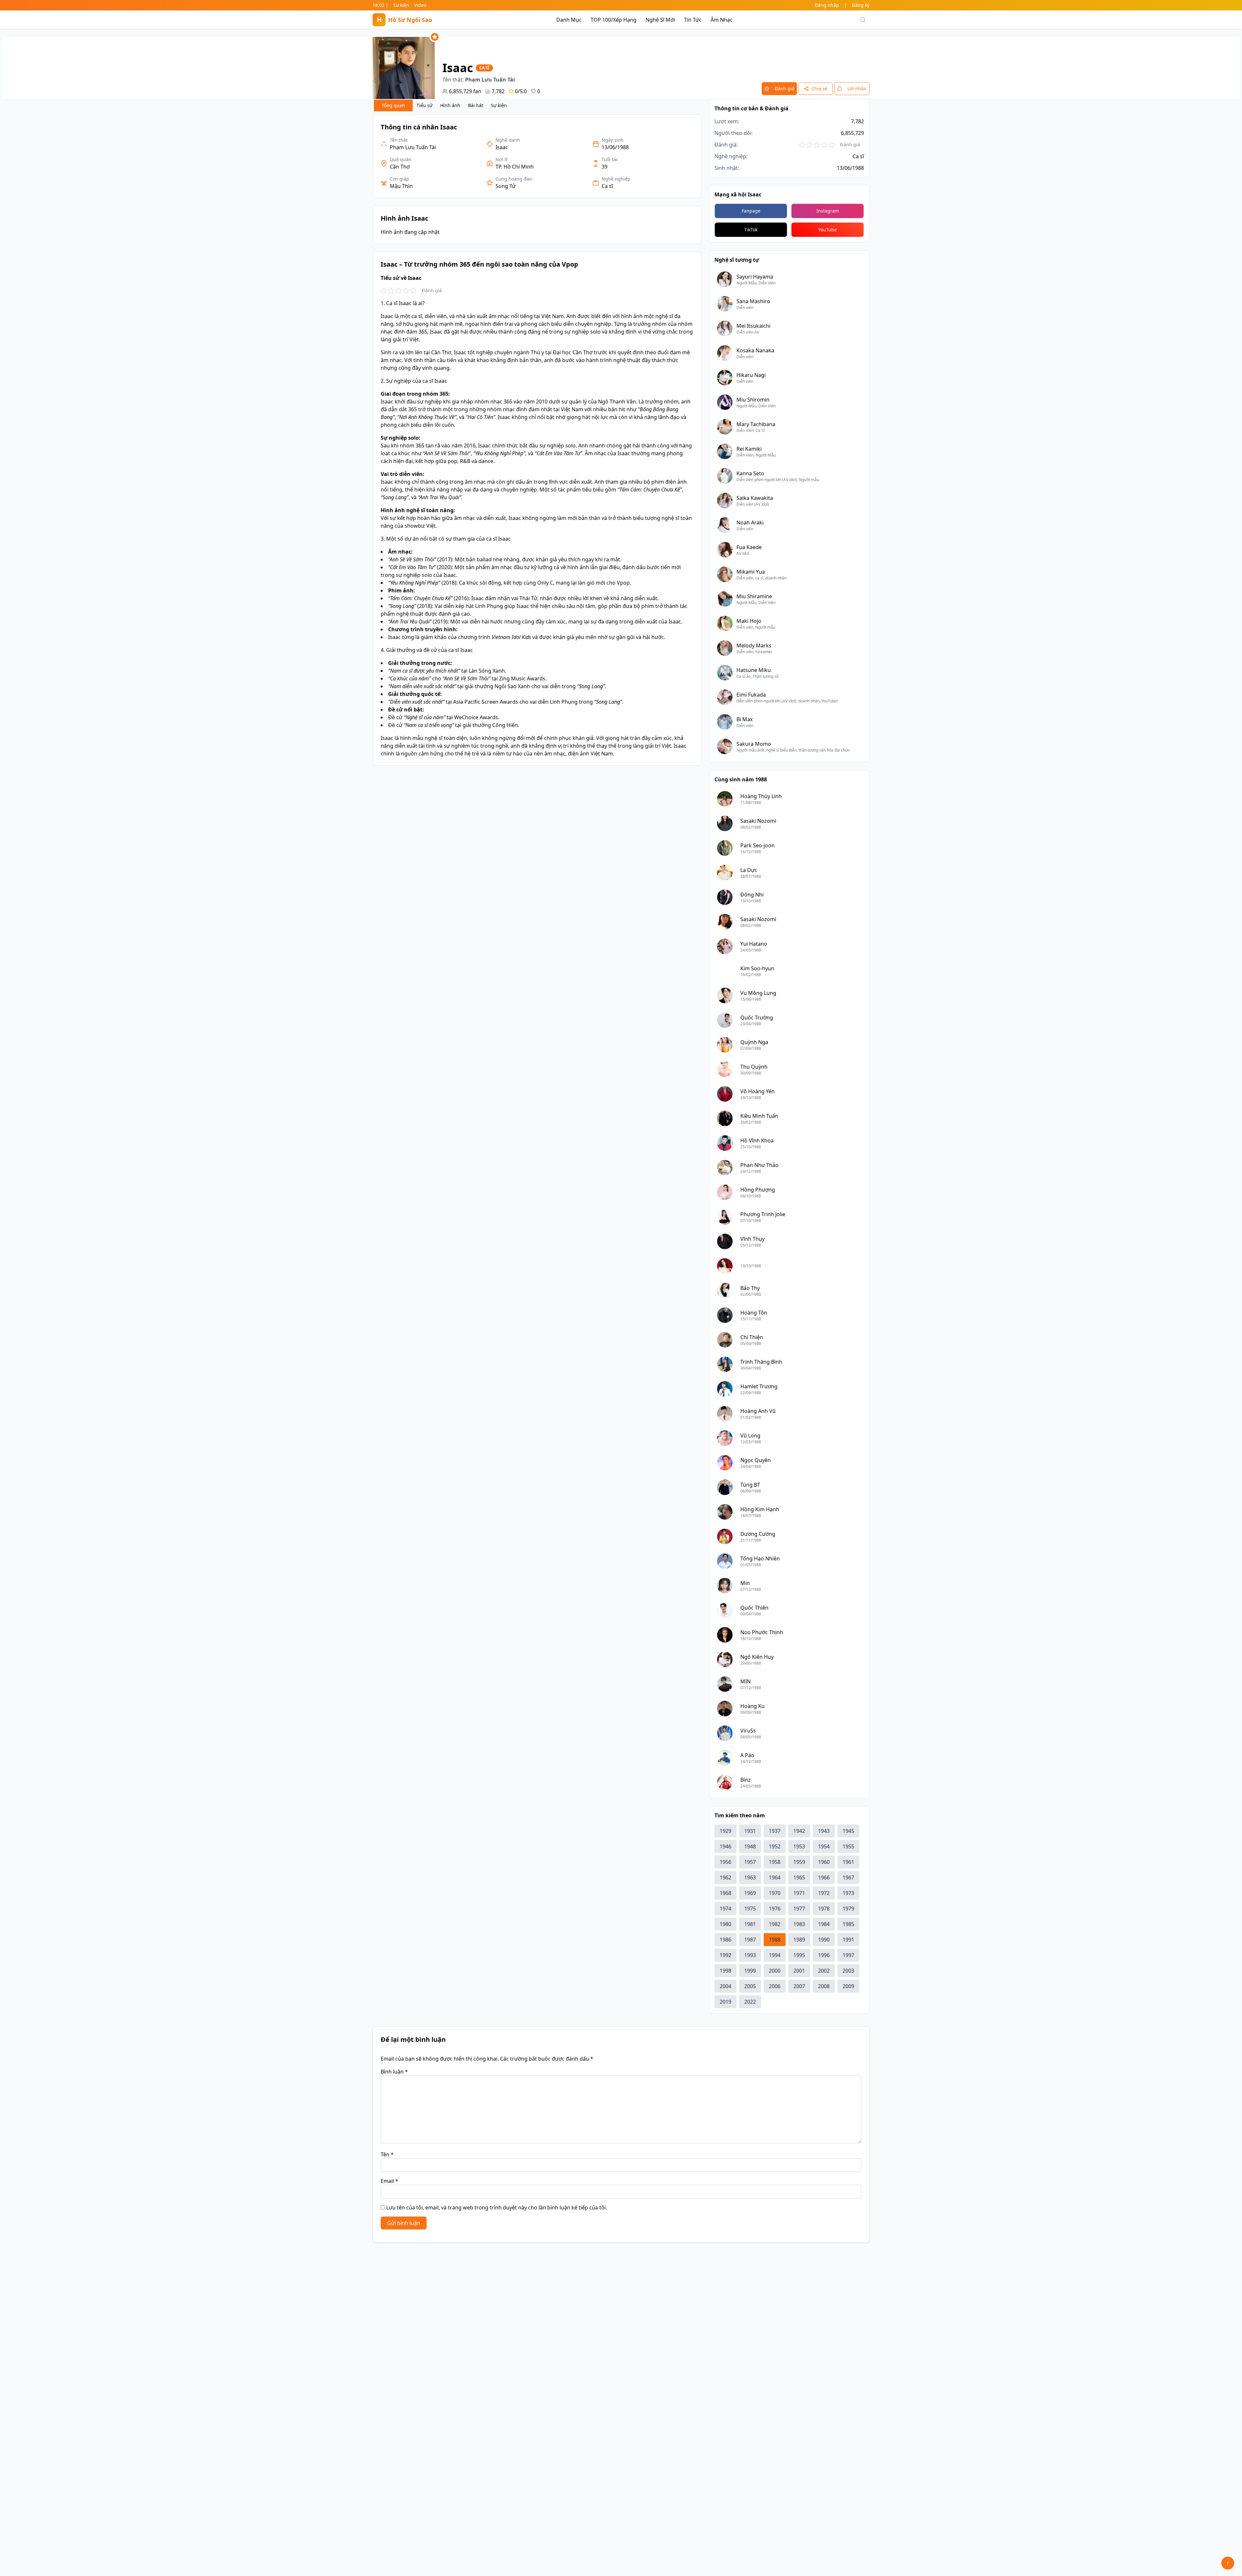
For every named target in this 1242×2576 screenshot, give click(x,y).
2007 (799, 1986)
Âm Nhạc (722, 20)
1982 (775, 1924)
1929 (725, 1831)
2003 (848, 1971)
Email (389, 2181)
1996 (824, 1955)
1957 (750, 1862)
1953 (799, 1846)
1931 (750, 1831)
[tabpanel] (537, 440)
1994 (775, 1955)
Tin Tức (693, 20)
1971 (799, 1893)
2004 (725, 1986)
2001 (799, 1971)
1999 (750, 1971)
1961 (848, 1862)
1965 (799, 1877)
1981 (750, 1924)
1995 (799, 1955)
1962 (725, 1877)
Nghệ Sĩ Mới (660, 20)
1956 (725, 1862)
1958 (775, 1862)
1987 (750, 1940)
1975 (750, 1909)
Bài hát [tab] (476, 105)
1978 (824, 1909)
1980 (725, 1924)
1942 (799, 1831)
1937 (775, 1831)
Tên (387, 2154)
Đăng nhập (827, 5)
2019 (725, 2002)
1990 (824, 1940)
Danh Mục (569, 20)
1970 (775, 1893)
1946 (725, 1846)
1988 (775, 1940)
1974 (725, 1909)
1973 (848, 1893)
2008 (824, 1986)
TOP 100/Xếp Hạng (614, 20)
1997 (848, 1955)
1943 (824, 1831)
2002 (824, 1971)
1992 (725, 1955)
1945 (848, 1831)
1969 (750, 1893)
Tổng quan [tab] (393, 105)
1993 (750, 1955)
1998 (725, 1971)
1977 (799, 1909)
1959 (799, 1862)
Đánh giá (784, 88)
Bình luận (394, 2072)
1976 (775, 1909)
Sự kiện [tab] (499, 105)
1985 (848, 1924)
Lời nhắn (857, 88)
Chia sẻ (819, 88)
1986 (725, 1940)
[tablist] (442, 105)
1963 (750, 1877)
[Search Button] (863, 20)
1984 (824, 1924)
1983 (799, 1924)
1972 (824, 1893)
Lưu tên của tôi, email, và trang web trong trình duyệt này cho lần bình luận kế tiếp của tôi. (497, 2207)
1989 (799, 1940)
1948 (750, 1846)
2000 (775, 1971)
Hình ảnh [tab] (450, 105)
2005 (750, 1986)
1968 (725, 1893)
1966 (824, 1877)
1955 (848, 1846)
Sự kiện (401, 5)
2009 (848, 1986)
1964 (775, 1877)
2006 (775, 1986)
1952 (775, 1846)
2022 (750, 2002)
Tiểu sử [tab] (425, 105)
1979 (848, 1909)
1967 (848, 1877)
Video (420, 5)
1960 (824, 1862)
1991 (848, 1940)
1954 (824, 1846)
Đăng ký (861, 5)
